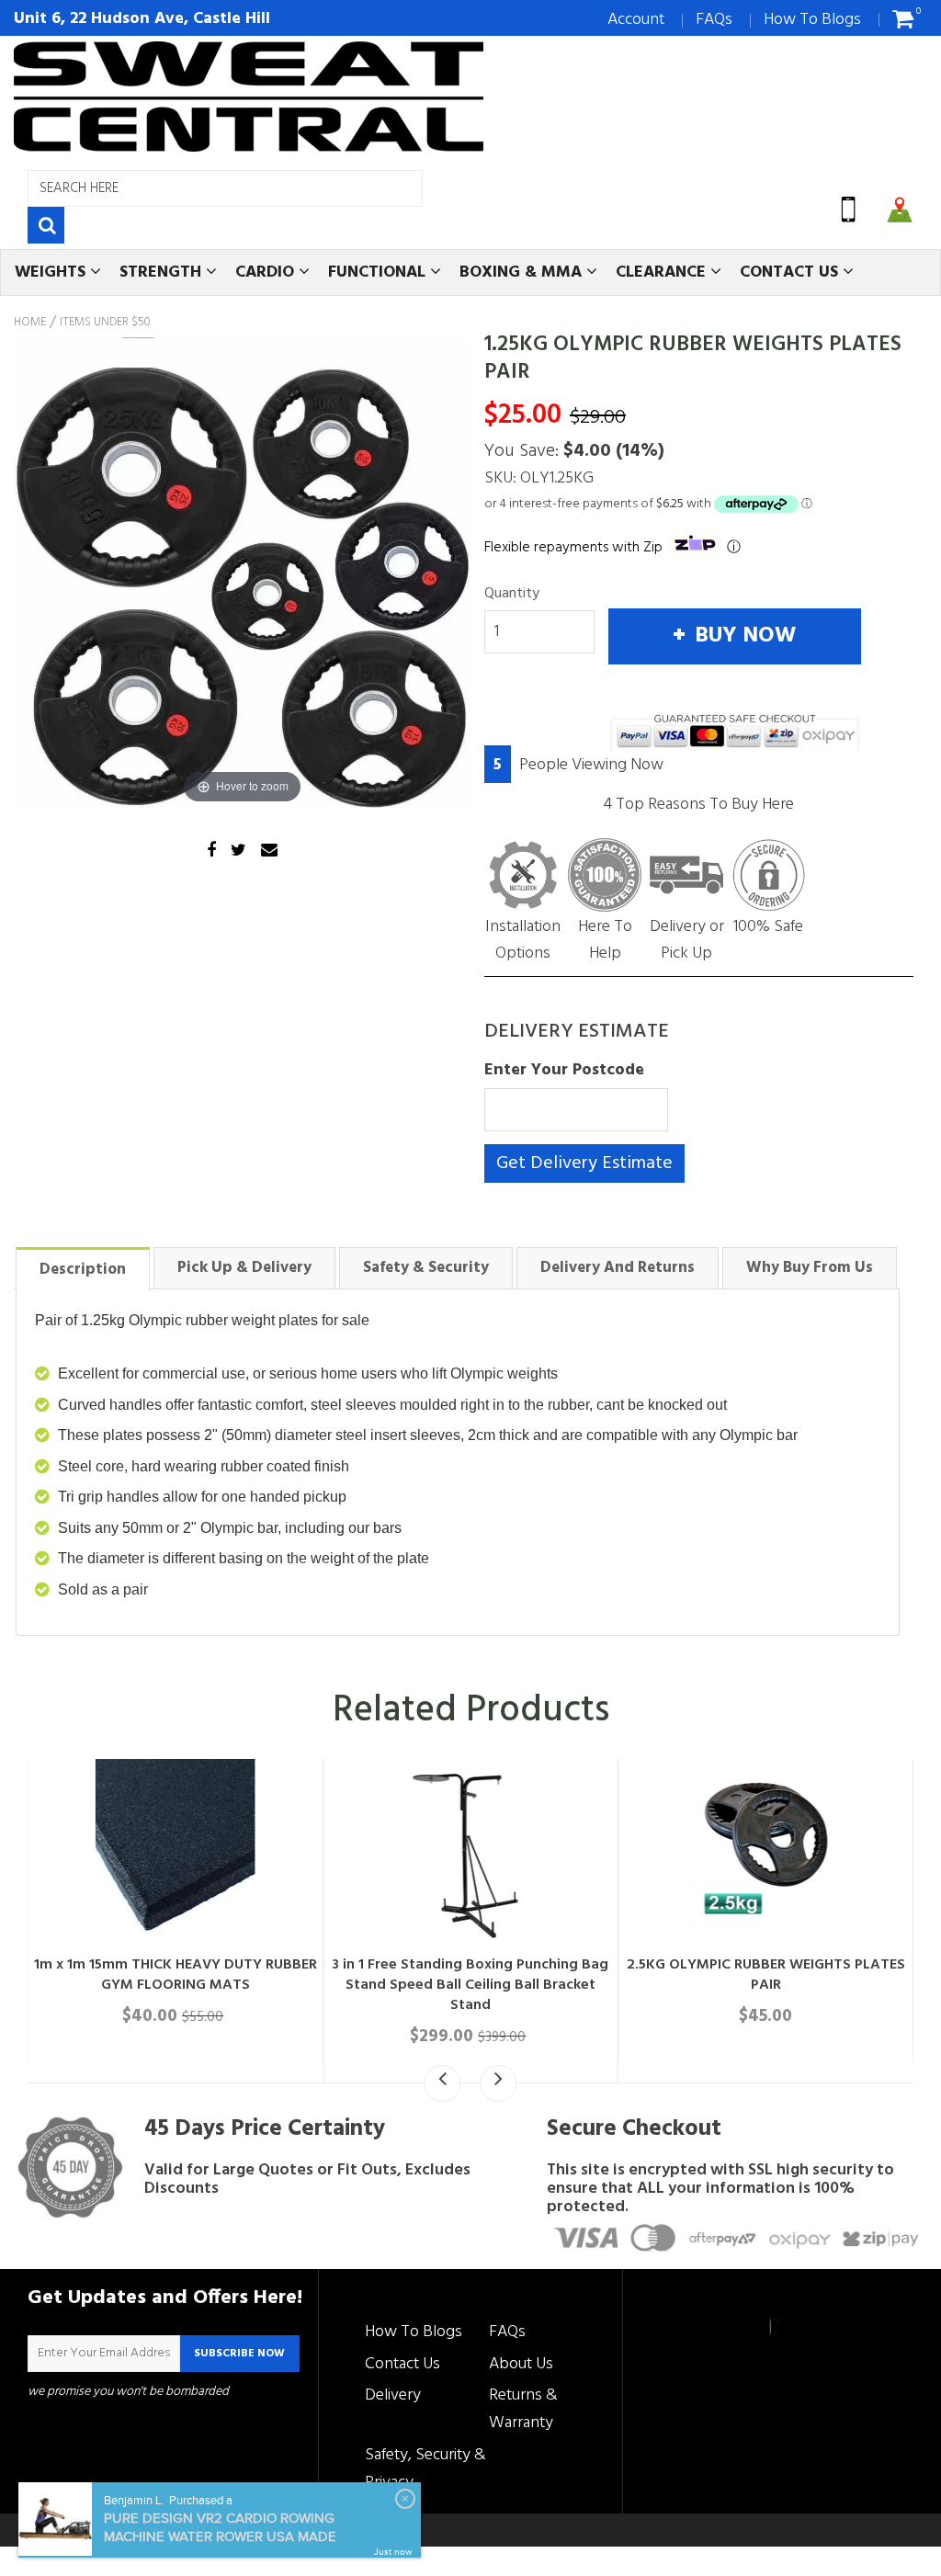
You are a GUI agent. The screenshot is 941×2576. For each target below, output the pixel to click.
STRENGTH (163, 272)
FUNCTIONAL (379, 272)
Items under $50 (105, 323)
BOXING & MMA (523, 272)
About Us (521, 2364)
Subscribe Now (239, 2354)
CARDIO (267, 272)
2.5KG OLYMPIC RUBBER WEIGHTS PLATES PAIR (766, 1975)
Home (30, 323)
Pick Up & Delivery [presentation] (244, 1268)
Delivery (393, 2395)
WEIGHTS (52, 272)
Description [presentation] (83, 1270)
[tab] (83, 1268)
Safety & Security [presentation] (426, 1268)
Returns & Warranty (523, 2409)
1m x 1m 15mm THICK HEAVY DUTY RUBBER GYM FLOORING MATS (176, 1975)
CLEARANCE (663, 272)
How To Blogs (812, 20)
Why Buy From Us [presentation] (810, 1268)
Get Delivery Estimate (584, 1163)
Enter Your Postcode (564, 1070)
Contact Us (402, 2364)
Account (636, 20)
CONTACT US (791, 272)
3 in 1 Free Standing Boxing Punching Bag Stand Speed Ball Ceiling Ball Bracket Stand (470, 1985)
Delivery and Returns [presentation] (618, 1268)
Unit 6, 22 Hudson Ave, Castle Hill (142, 19)
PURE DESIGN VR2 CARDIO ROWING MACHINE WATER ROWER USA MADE (220, 2528)
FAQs (714, 20)
